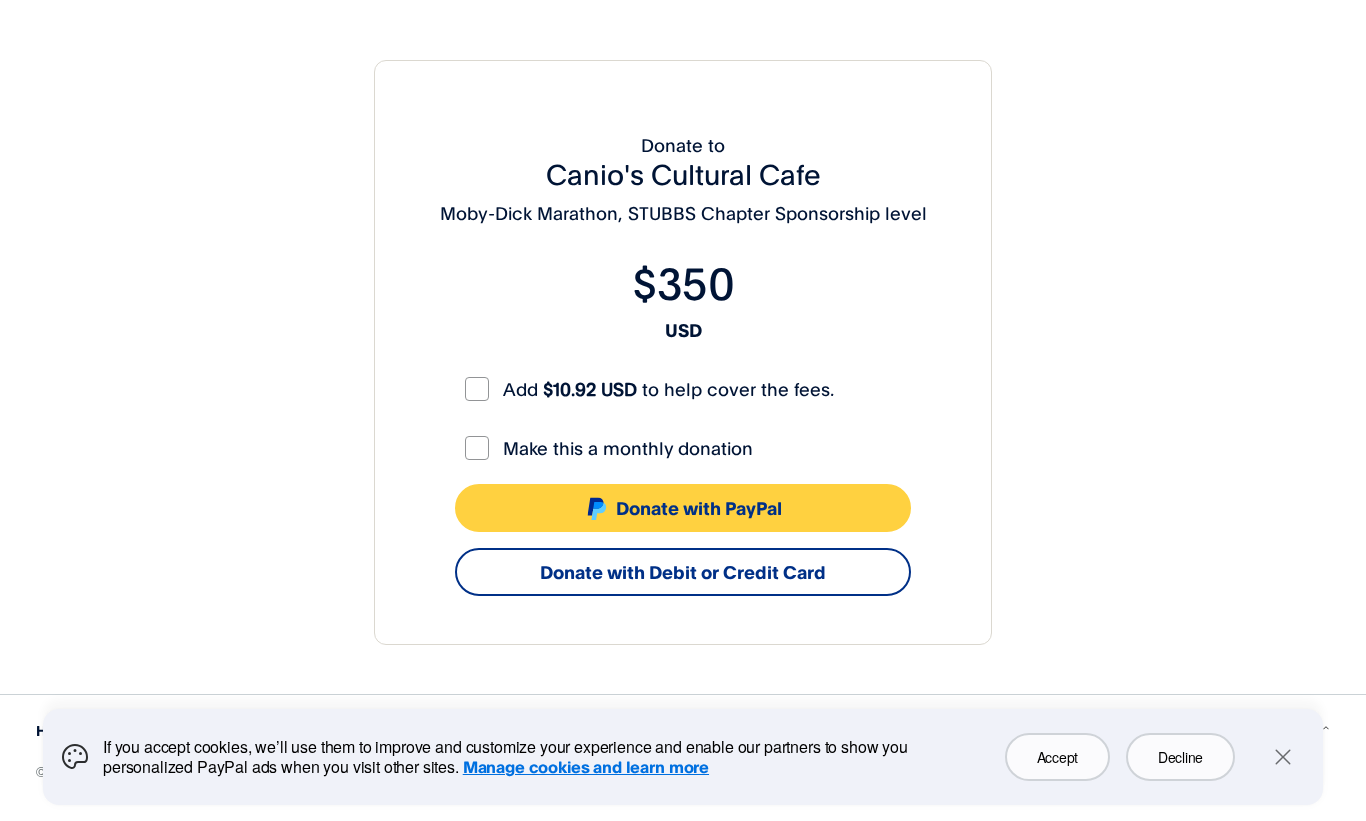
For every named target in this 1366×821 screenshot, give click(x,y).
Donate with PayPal (699, 508)
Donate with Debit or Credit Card (683, 572)
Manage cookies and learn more (586, 767)
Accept (1057, 757)
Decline (1180, 757)
